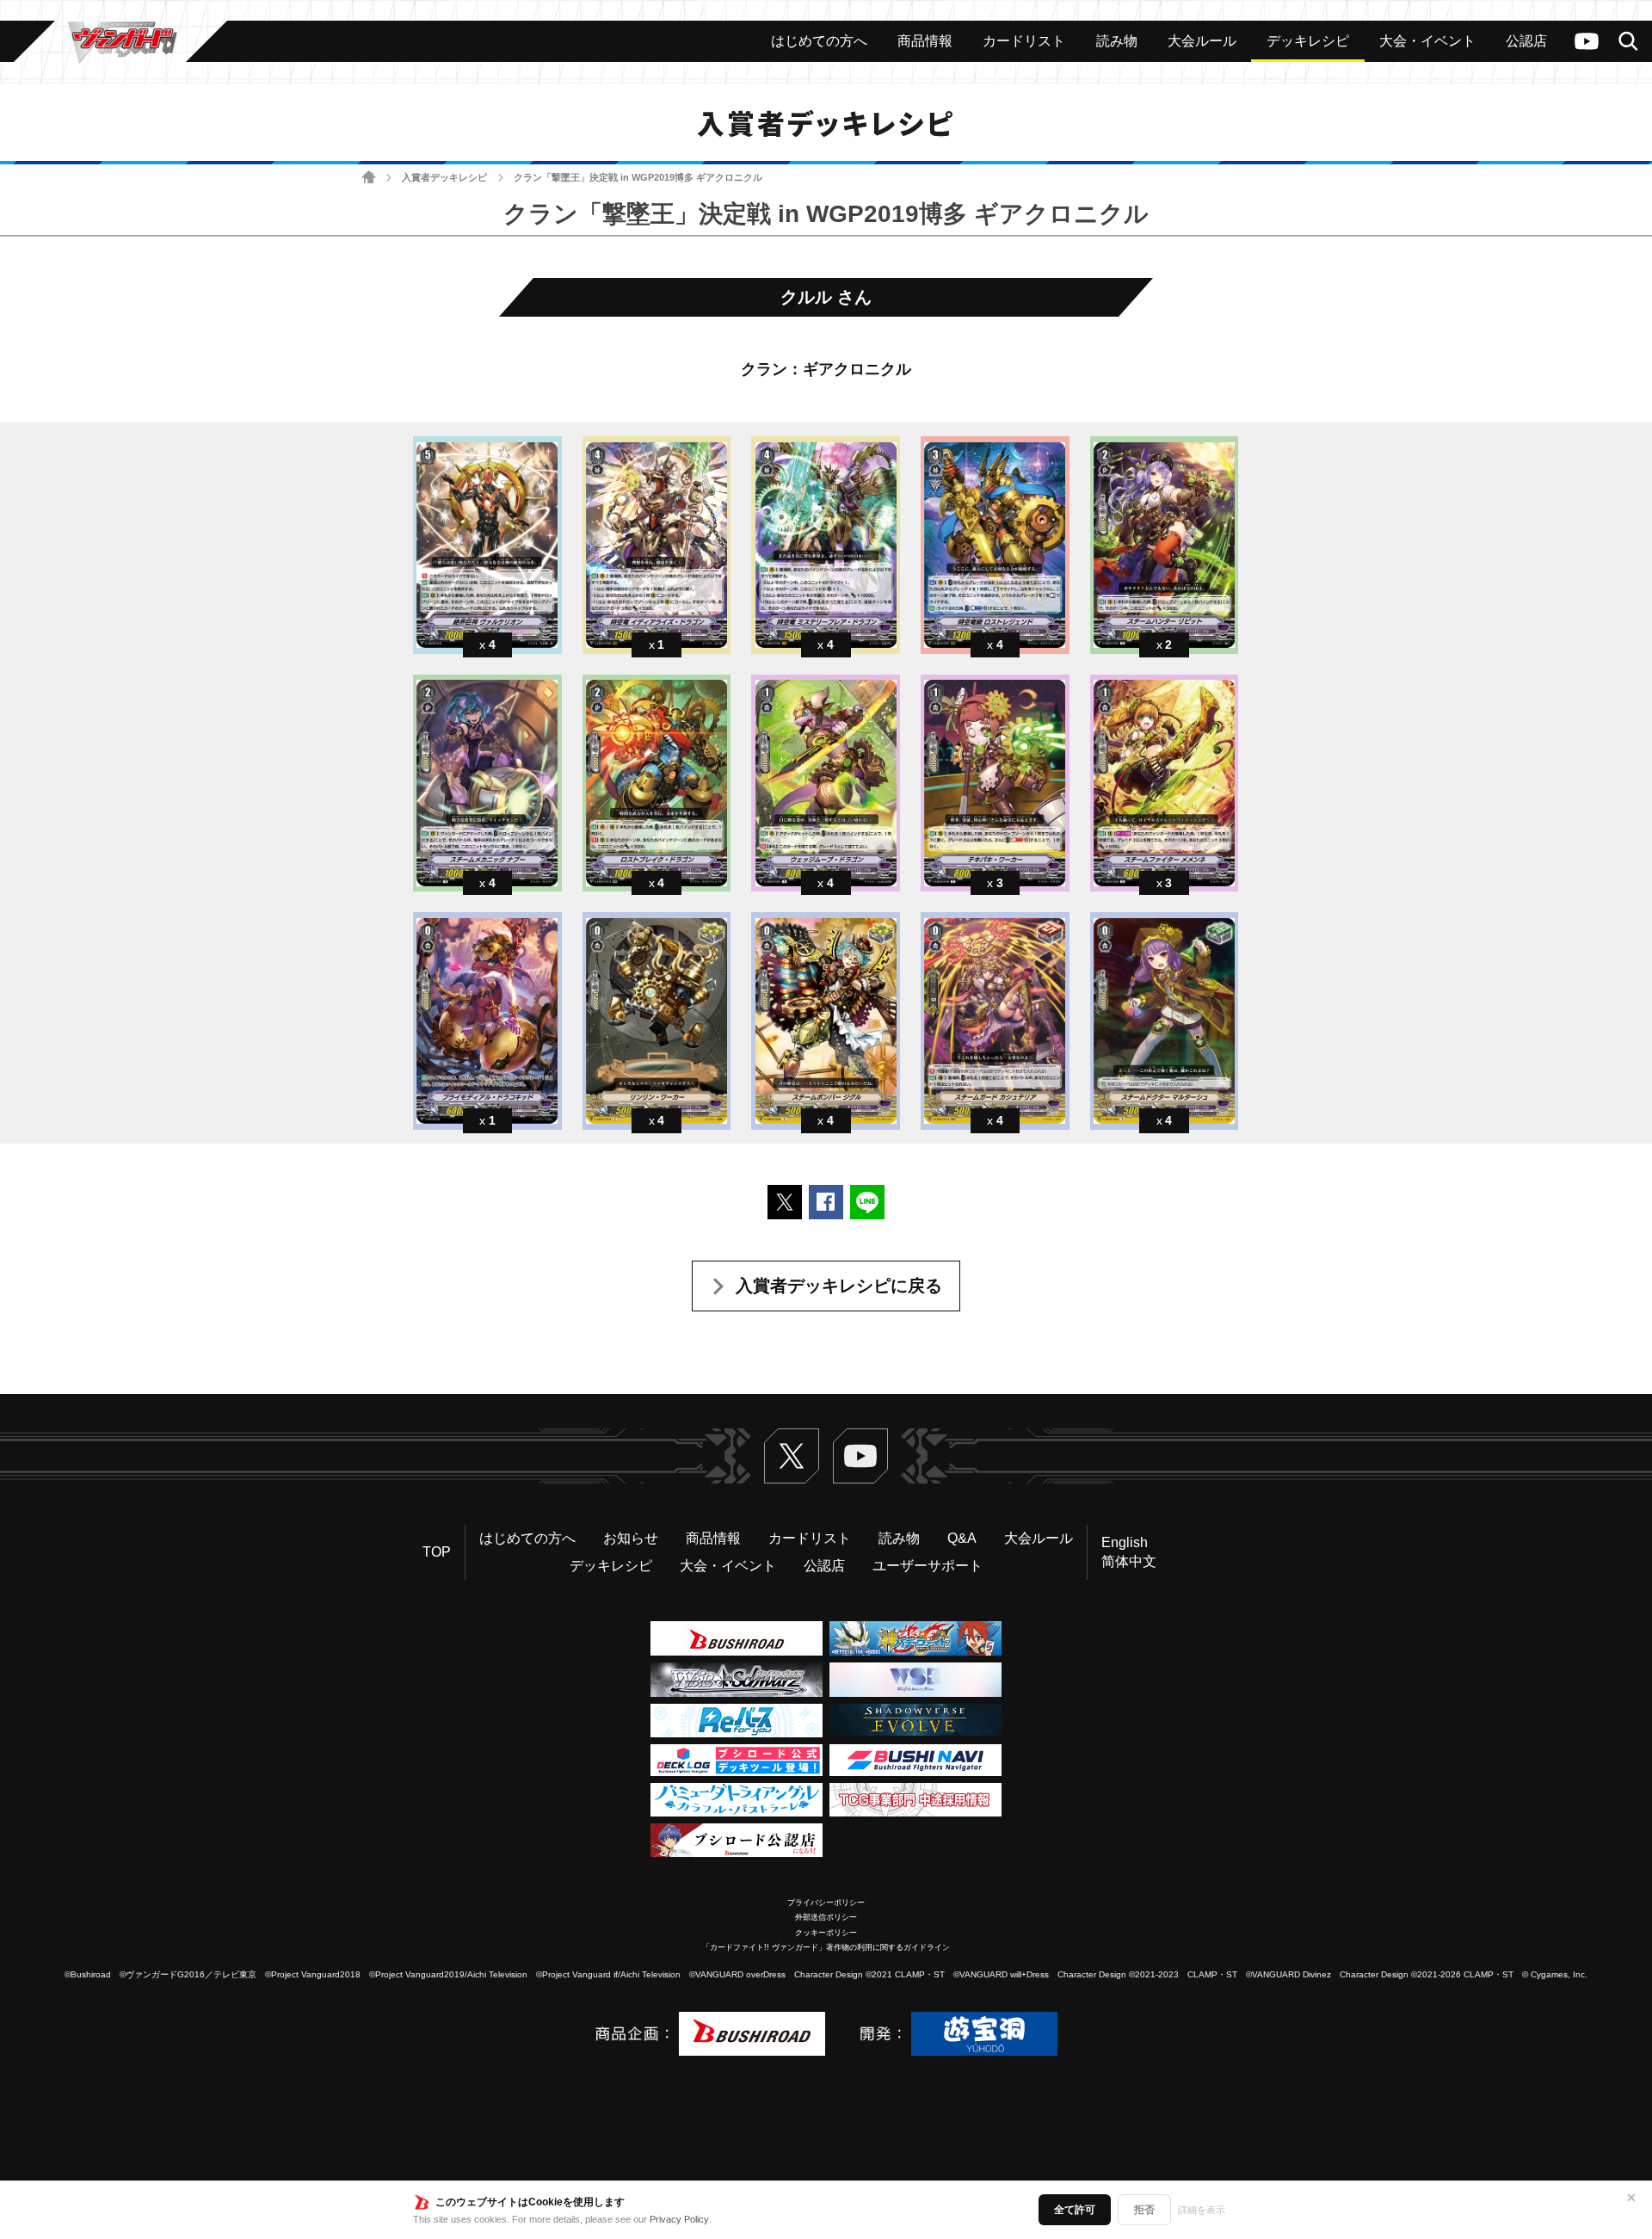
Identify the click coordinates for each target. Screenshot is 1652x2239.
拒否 (1144, 2210)
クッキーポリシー (826, 1933)
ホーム (369, 178)
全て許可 (1075, 2210)
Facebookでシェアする (826, 1202)
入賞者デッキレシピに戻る (839, 1286)
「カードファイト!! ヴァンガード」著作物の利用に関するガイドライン (826, 1947)
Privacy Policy (679, 2219)
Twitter (792, 1456)
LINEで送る (867, 1202)
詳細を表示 (1202, 2210)
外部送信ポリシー (826, 1917)
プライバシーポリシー (826, 1903)
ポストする (785, 1202)
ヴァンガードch (1587, 41)
